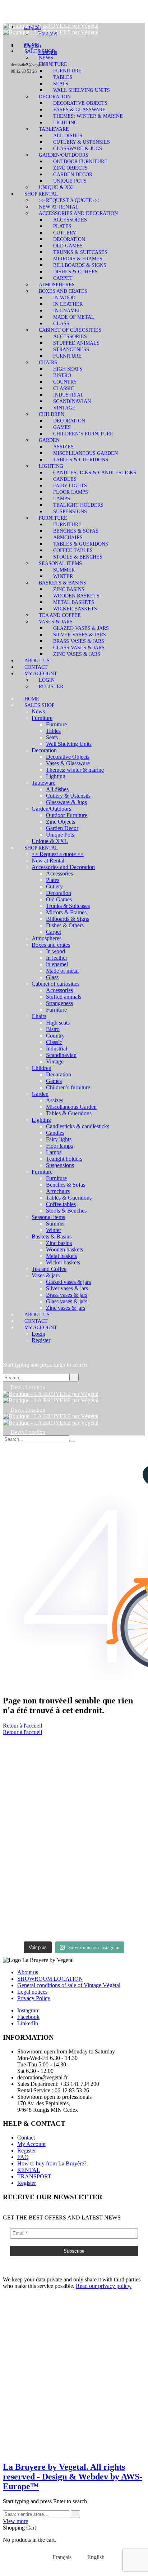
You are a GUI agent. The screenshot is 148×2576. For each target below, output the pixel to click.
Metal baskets (74, 602)
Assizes (63, 447)
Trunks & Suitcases (80, 252)
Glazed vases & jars (81, 628)
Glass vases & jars (79, 648)
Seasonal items (60, 563)
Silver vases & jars (80, 635)
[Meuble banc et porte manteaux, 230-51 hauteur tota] (38, 1912)
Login (47, 680)
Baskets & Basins (63, 583)
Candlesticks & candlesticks (95, 473)
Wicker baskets (75, 609)
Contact (36, 667)
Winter (63, 576)
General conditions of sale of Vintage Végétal (69, 1985)
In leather (68, 304)
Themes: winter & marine (88, 116)
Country (65, 382)
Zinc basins (69, 589)
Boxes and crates (63, 291)
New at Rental (59, 207)
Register (51, 687)
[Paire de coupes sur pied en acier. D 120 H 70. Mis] (38, 1756)
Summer (64, 570)
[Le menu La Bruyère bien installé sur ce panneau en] (110, 1916)
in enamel (67, 311)
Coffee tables (73, 550)
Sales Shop (40, 51)
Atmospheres (57, 285)
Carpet (63, 278)
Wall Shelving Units (82, 90)
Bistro (62, 375)
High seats (68, 369)
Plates (62, 226)
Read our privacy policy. (104, 2286)
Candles (65, 479)
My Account (41, 674)
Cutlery (65, 233)
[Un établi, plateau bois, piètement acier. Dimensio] (110, 1759)
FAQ (23, 2157)
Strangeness (71, 350)
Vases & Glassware (79, 110)
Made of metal (74, 317)
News (46, 58)
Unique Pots (70, 181)
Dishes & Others (75, 272)
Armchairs (68, 537)
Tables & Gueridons (81, 460)
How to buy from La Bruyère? (52, 2163)
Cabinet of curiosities (70, 330)
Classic (64, 388)
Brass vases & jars (79, 641)
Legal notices (32, 1992)
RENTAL (29, 2170)
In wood (64, 298)
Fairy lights (70, 486)
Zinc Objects (70, 168)
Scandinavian (72, 401)
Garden (49, 440)
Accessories (70, 220)
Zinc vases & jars (77, 654)
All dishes (68, 136)
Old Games (68, 246)
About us (37, 661)
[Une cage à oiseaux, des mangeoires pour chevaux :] (38, 1837)
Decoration (55, 97)
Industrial (68, 395)
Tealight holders (78, 505)
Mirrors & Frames (78, 259)
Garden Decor (73, 174)
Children (52, 414)
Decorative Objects (80, 103)
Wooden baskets (76, 596)
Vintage (64, 408)
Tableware (54, 129)
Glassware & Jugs (78, 149)
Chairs (48, 362)
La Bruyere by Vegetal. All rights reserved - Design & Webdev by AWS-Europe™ (73, 2477)
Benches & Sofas (76, 531)
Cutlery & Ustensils (82, 142)
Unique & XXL (57, 187)
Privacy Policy (34, 1998)
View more (15, 2521)
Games (62, 427)
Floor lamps (71, 492)
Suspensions (70, 512)
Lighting (65, 123)
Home (32, 45)
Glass (61, 324)
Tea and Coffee (60, 615)
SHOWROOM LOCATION (50, 1979)
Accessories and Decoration (78, 213)
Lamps (62, 499)
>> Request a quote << (69, 200)
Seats (61, 84)
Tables (63, 77)
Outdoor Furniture (80, 162)
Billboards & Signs (80, 265)
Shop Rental (41, 194)
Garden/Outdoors (64, 155)
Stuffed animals (76, 343)
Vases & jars (56, 622)
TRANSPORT (34, 2176)
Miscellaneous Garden (85, 453)
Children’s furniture (83, 434)
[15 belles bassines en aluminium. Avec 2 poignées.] (110, 1811)
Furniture (53, 64)
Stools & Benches (78, 557)
